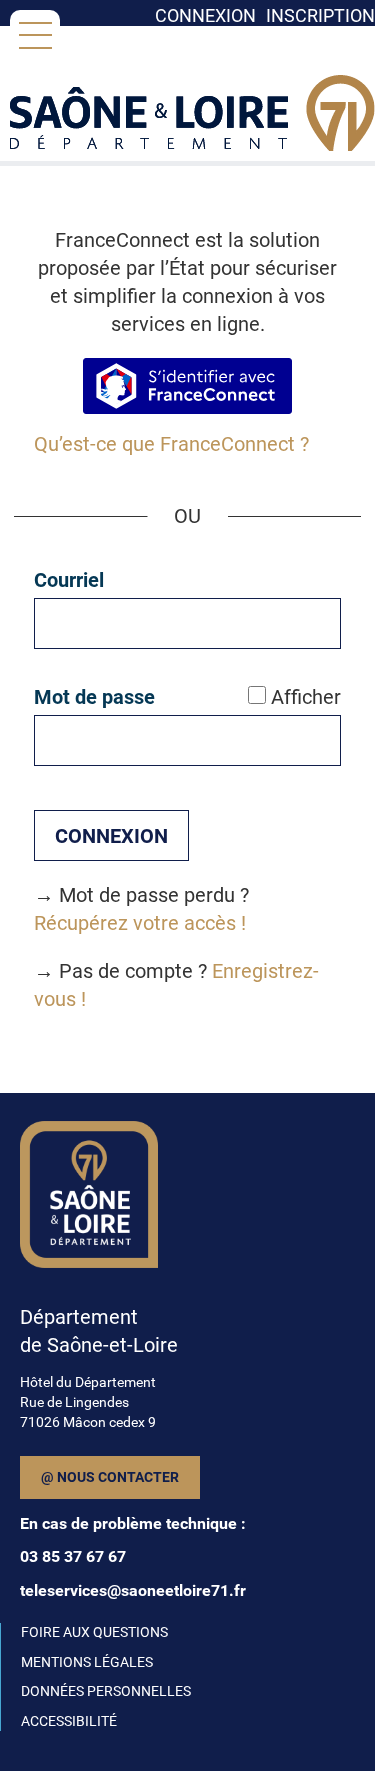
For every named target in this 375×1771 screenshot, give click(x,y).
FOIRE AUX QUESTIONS (94, 1632)
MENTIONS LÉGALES (87, 1662)
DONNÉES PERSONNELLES (106, 1691)
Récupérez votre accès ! (140, 923)
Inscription (320, 15)
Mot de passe (94, 697)
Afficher (306, 697)
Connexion (205, 15)
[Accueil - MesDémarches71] (192, 125)
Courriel (69, 580)
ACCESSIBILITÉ (69, 1721)
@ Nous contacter (110, 1477)
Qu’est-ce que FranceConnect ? (171, 444)
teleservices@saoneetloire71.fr (133, 1590)
